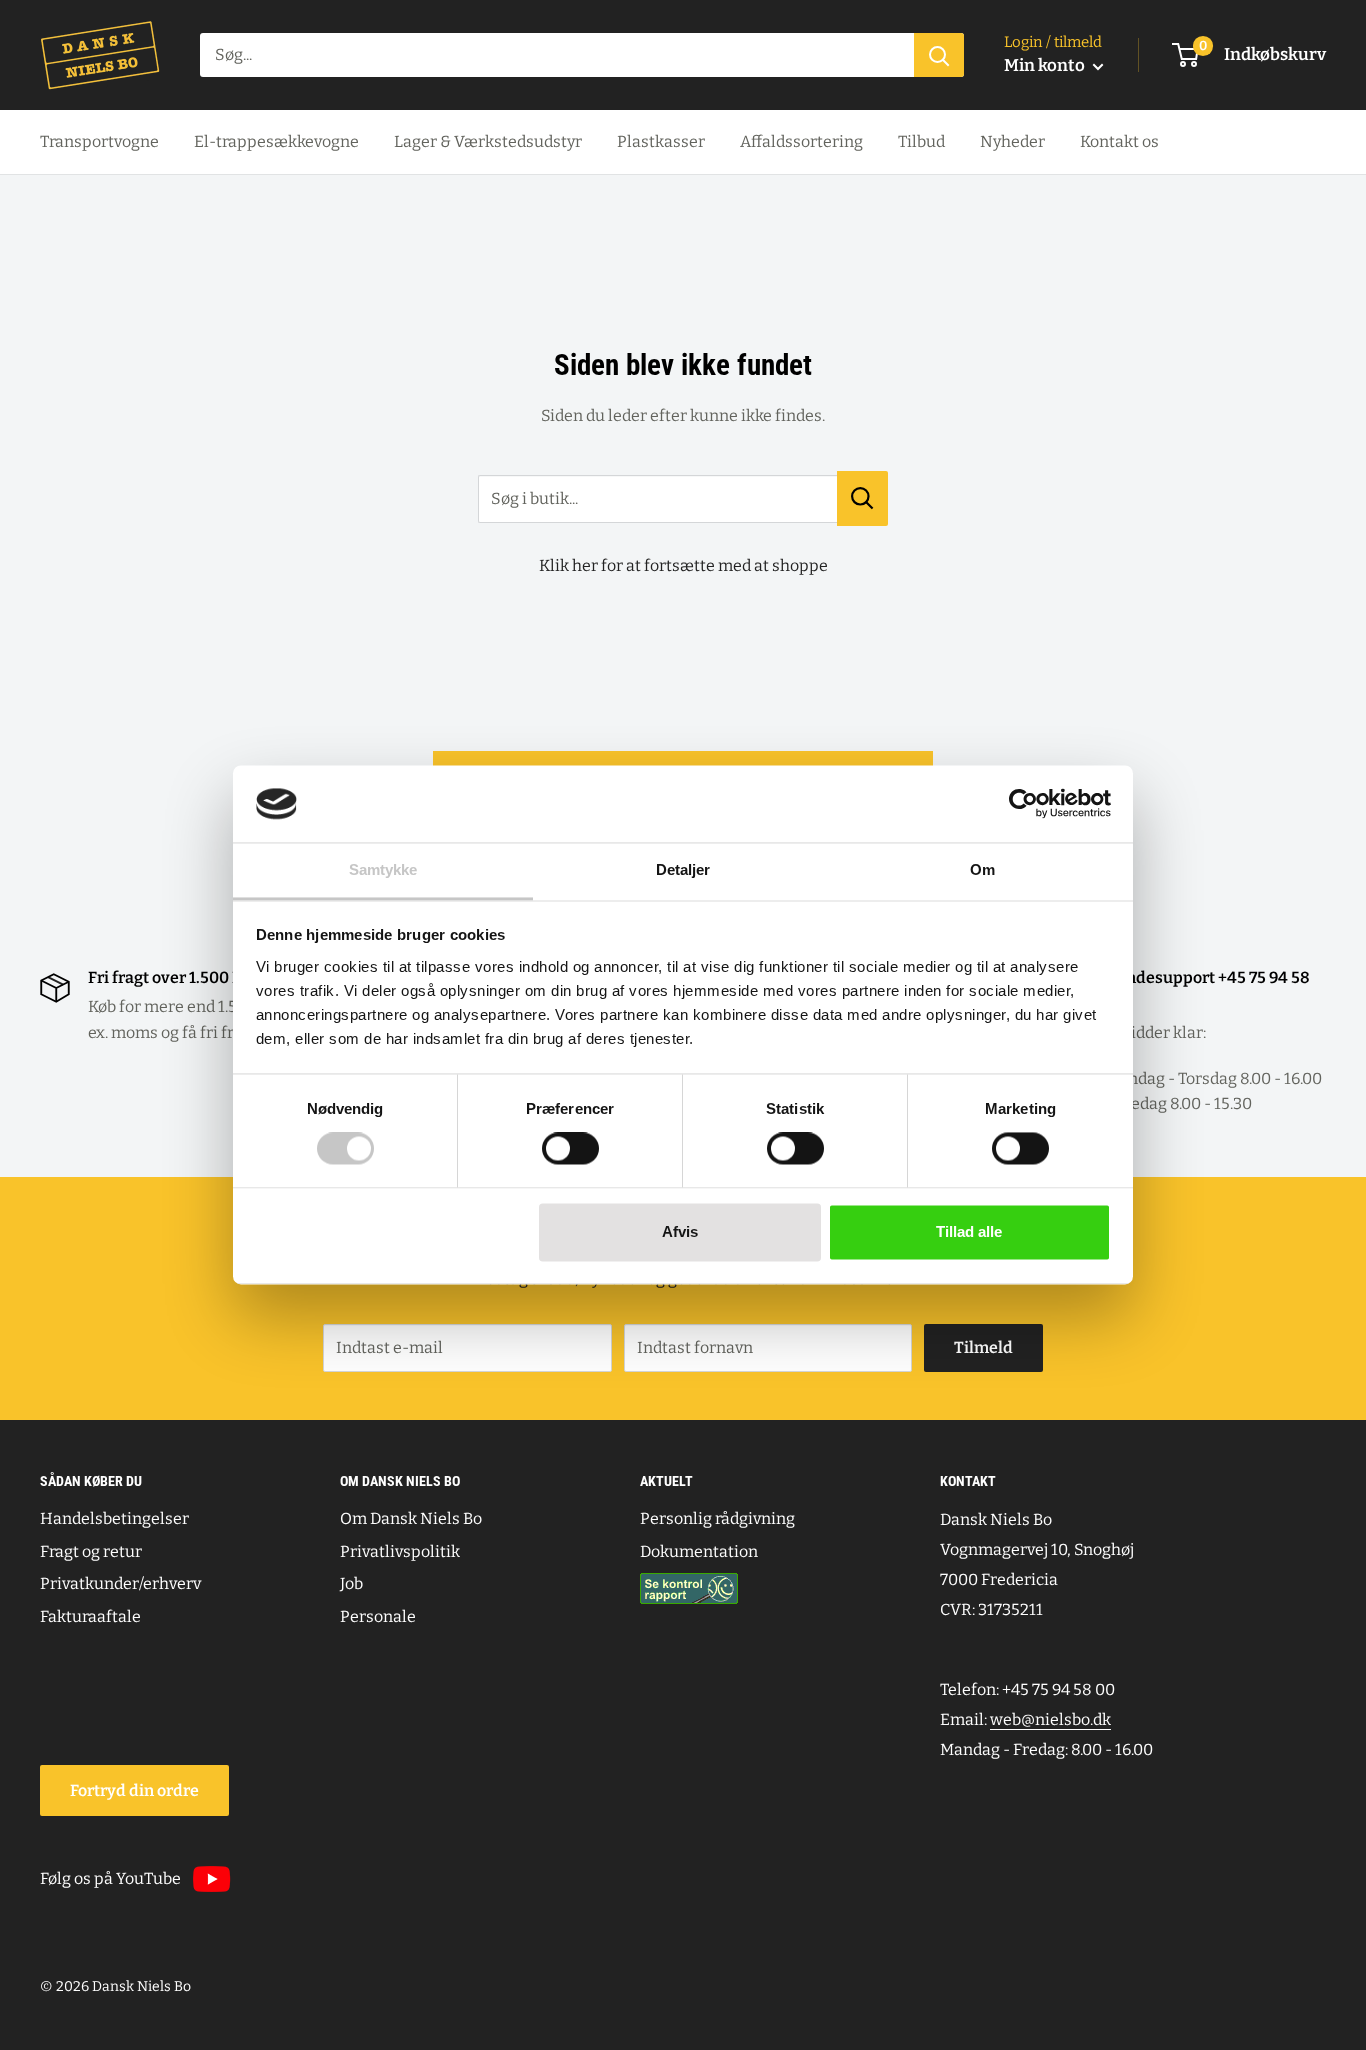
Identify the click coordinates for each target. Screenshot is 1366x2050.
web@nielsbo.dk (1050, 1719)
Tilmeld (983, 1347)
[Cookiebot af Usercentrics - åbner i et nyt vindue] (1023, 804)
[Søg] (939, 55)
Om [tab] (982, 869)
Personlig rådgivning (717, 1518)
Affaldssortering (801, 141)
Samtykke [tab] (383, 869)
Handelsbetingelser (114, 1518)
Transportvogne (99, 141)
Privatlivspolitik (400, 1551)
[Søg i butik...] (862, 498)
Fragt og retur (91, 1551)
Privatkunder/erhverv (120, 1583)
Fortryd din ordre (134, 1790)
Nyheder (1012, 141)
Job (351, 1583)
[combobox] (557, 55)
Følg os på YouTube (110, 1878)
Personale (378, 1616)
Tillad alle (969, 1231)
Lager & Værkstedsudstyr (488, 141)
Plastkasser (661, 141)
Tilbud (921, 141)
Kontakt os (1119, 141)
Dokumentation (699, 1551)
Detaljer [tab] (683, 869)
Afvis (680, 1231)
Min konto (1046, 65)
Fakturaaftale (90, 1616)
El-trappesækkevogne (276, 141)
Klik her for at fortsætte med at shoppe (683, 565)
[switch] (570, 1149)
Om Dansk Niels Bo (411, 1518)
